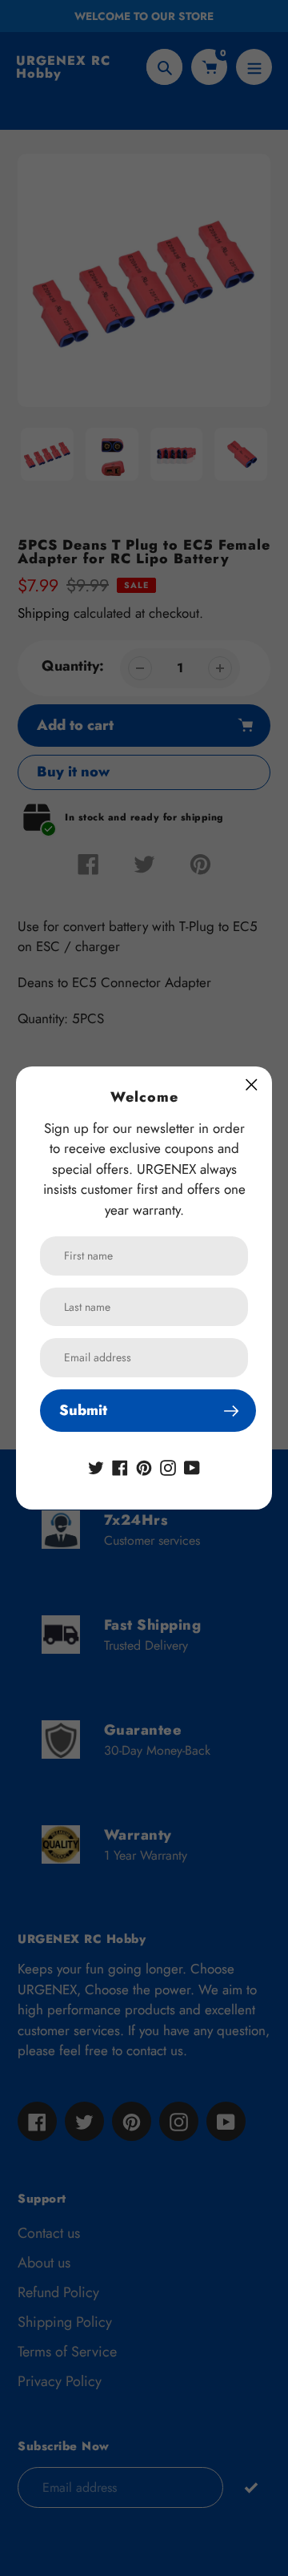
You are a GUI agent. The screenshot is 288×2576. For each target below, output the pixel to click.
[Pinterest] (144, 1466)
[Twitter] (96, 1466)
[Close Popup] (252, 1084)
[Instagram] (168, 1466)
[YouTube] (192, 1466)
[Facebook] (120, 1466)
